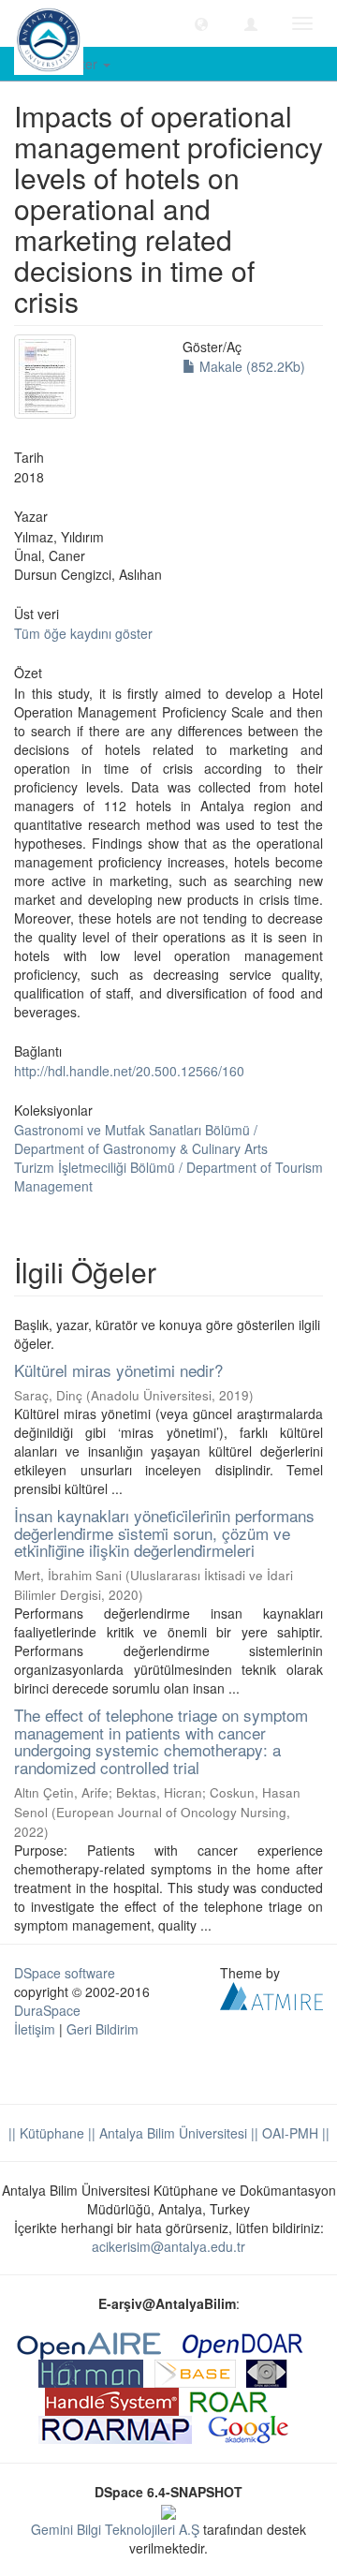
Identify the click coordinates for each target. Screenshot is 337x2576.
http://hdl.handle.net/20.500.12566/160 (129, 1071)
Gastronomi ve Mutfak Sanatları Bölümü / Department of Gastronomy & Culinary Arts (141, 1139)
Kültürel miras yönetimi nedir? (118, 1370)
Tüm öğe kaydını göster (83, 633)
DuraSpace (47, 2010)
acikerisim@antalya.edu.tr (168, 2246)
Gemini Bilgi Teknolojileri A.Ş (115, 2529)
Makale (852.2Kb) (250, 366)
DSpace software (65, 1973)
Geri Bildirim (103, 2029)
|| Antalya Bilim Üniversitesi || (171, 2133)
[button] (201, 23)
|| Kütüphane (46, 2133)
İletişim (35, 2029)
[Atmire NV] (271, 1994)
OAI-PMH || (294, 2133)
